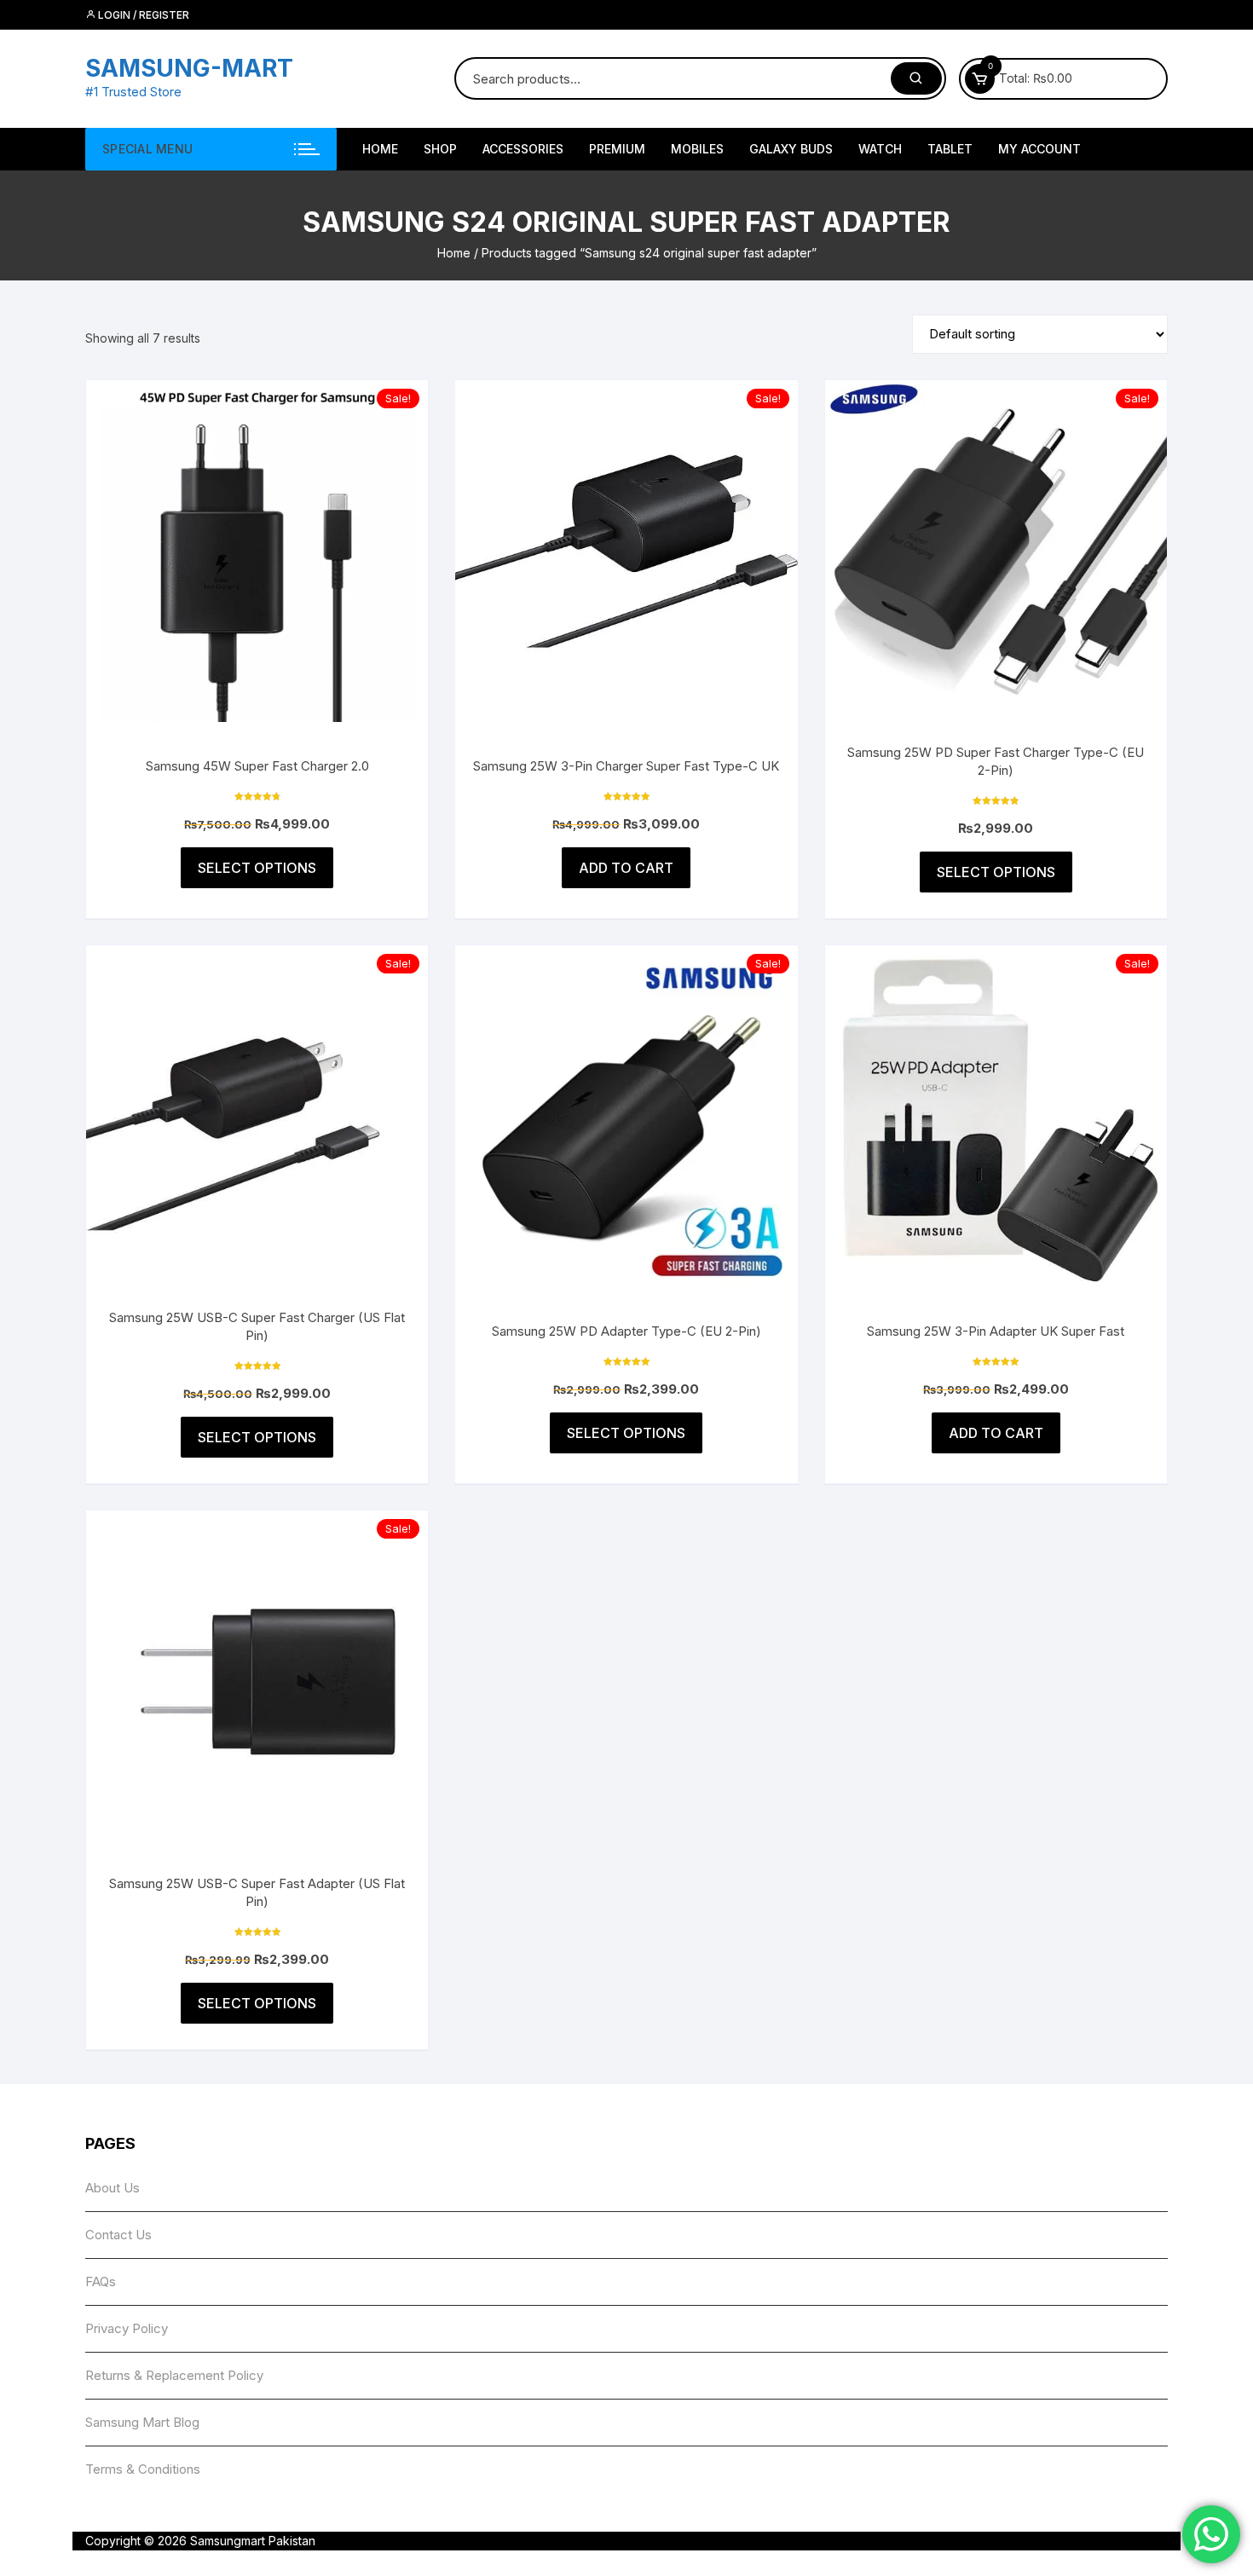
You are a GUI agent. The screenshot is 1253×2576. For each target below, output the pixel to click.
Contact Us (118, 2235)
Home (454, 253)
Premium (617, 149)
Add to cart (626, 868)
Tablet (950, 149)
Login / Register (142, 15)
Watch (880, 149)
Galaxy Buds (791, 149)
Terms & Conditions (143, 2469)
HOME (380, 149)
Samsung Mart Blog (142, 2422)
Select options (257, 868)
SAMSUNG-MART (189, 68)
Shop (440, 149)
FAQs (101, 2281)
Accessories (523, 149)
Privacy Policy (127, 2328)
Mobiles (697, 149)
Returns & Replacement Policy (174, 2375)
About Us (113, 2188)
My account (1039, 149)
